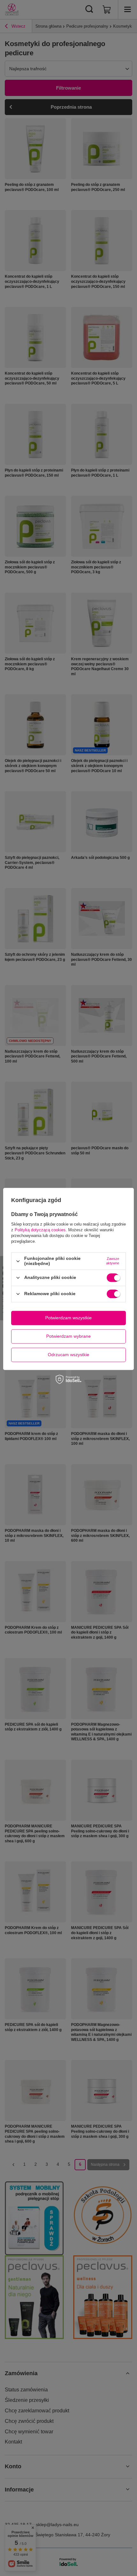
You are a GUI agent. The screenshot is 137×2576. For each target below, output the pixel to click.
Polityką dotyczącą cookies (40, 1230)
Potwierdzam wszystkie (68, 1318)
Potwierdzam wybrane (68, 1336)
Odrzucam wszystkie (68, 1355)
